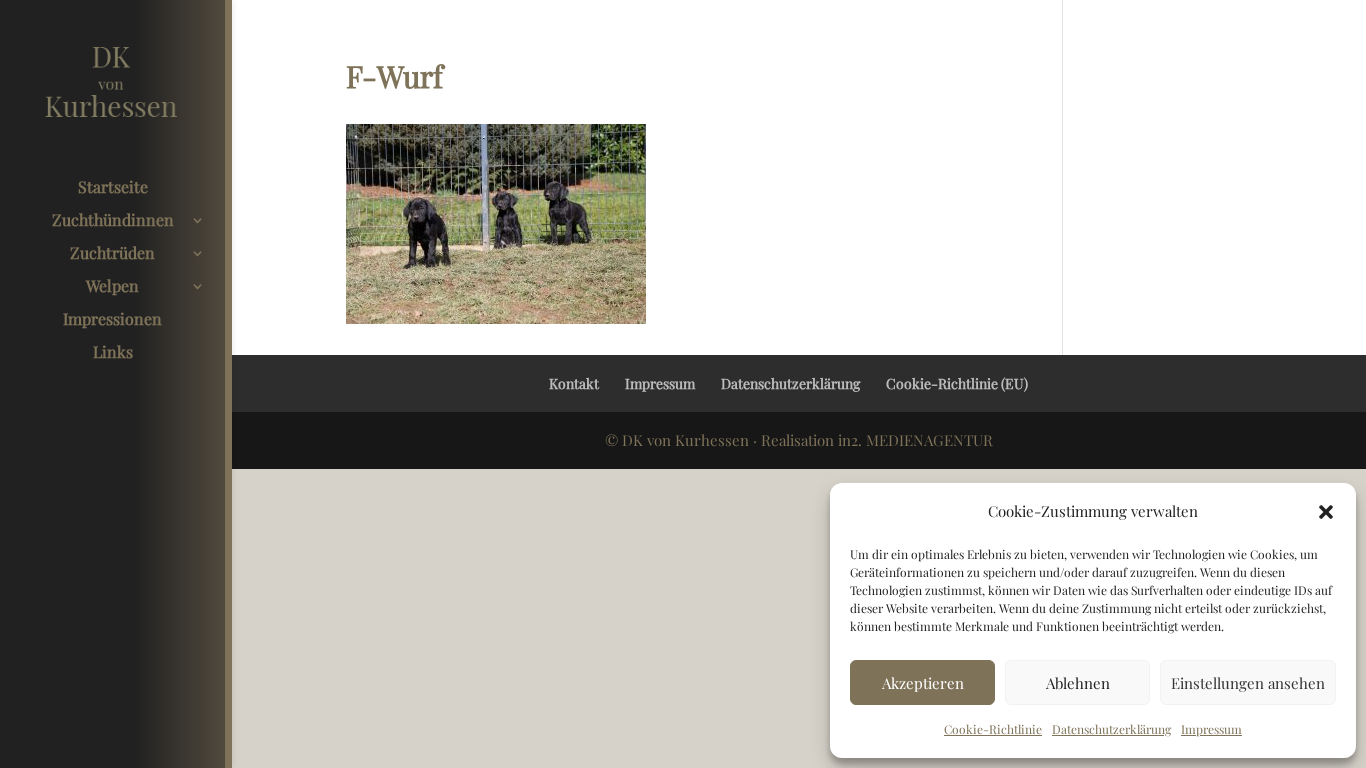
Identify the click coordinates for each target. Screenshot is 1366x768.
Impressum (1211, 729)
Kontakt (574, 383)
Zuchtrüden (112, 254)
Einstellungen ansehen (1248, 683)
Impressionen (112, 320)
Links (113, 353)
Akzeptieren (923, 683)
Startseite (113, 188)
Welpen (112, 287)
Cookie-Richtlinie (993, 729)
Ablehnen (1078, 683)
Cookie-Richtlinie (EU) (957, 383)
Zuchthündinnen (113, 221)
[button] (1326, 512)
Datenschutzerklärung (1111, 729)
